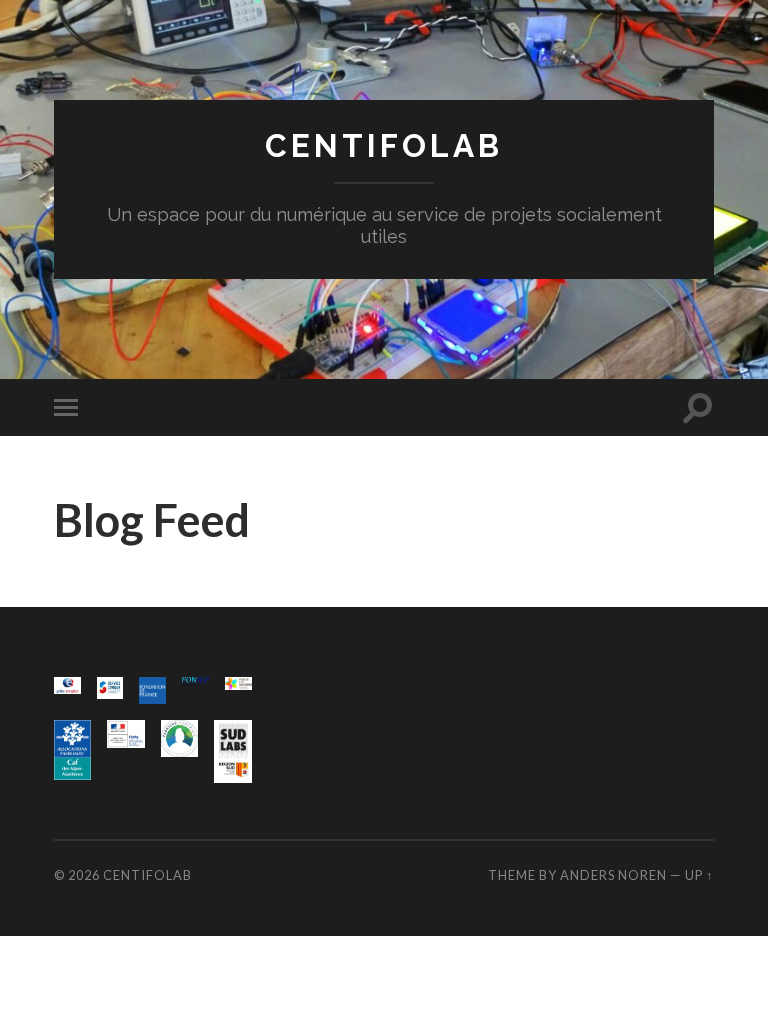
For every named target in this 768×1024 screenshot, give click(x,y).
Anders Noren (613, 875)
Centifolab (384, 145)
